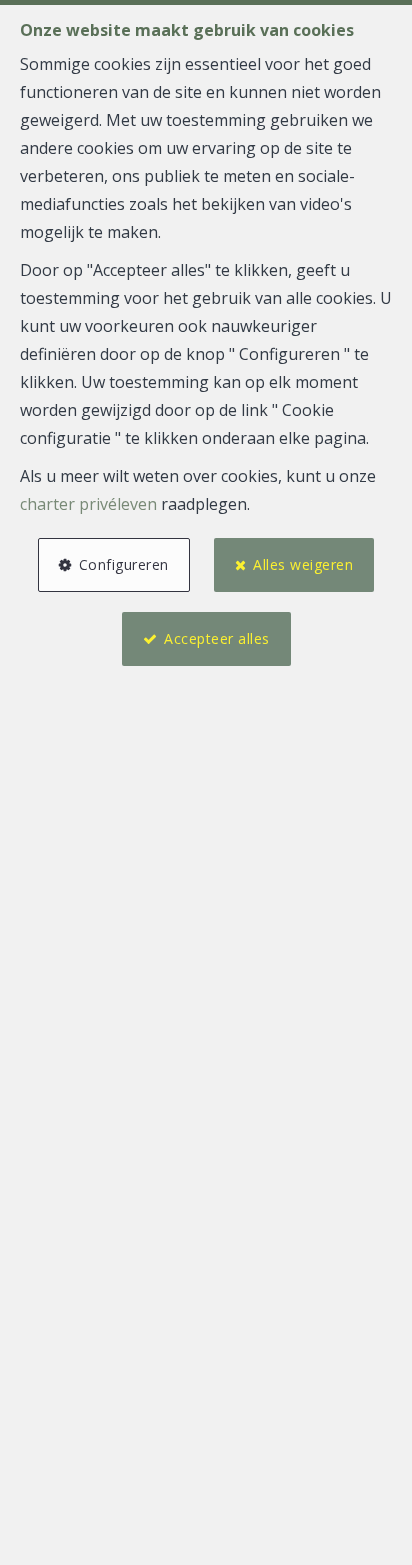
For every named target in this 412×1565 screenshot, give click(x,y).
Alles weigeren (303, 564)
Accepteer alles (217, 638)
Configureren (124, 564)
